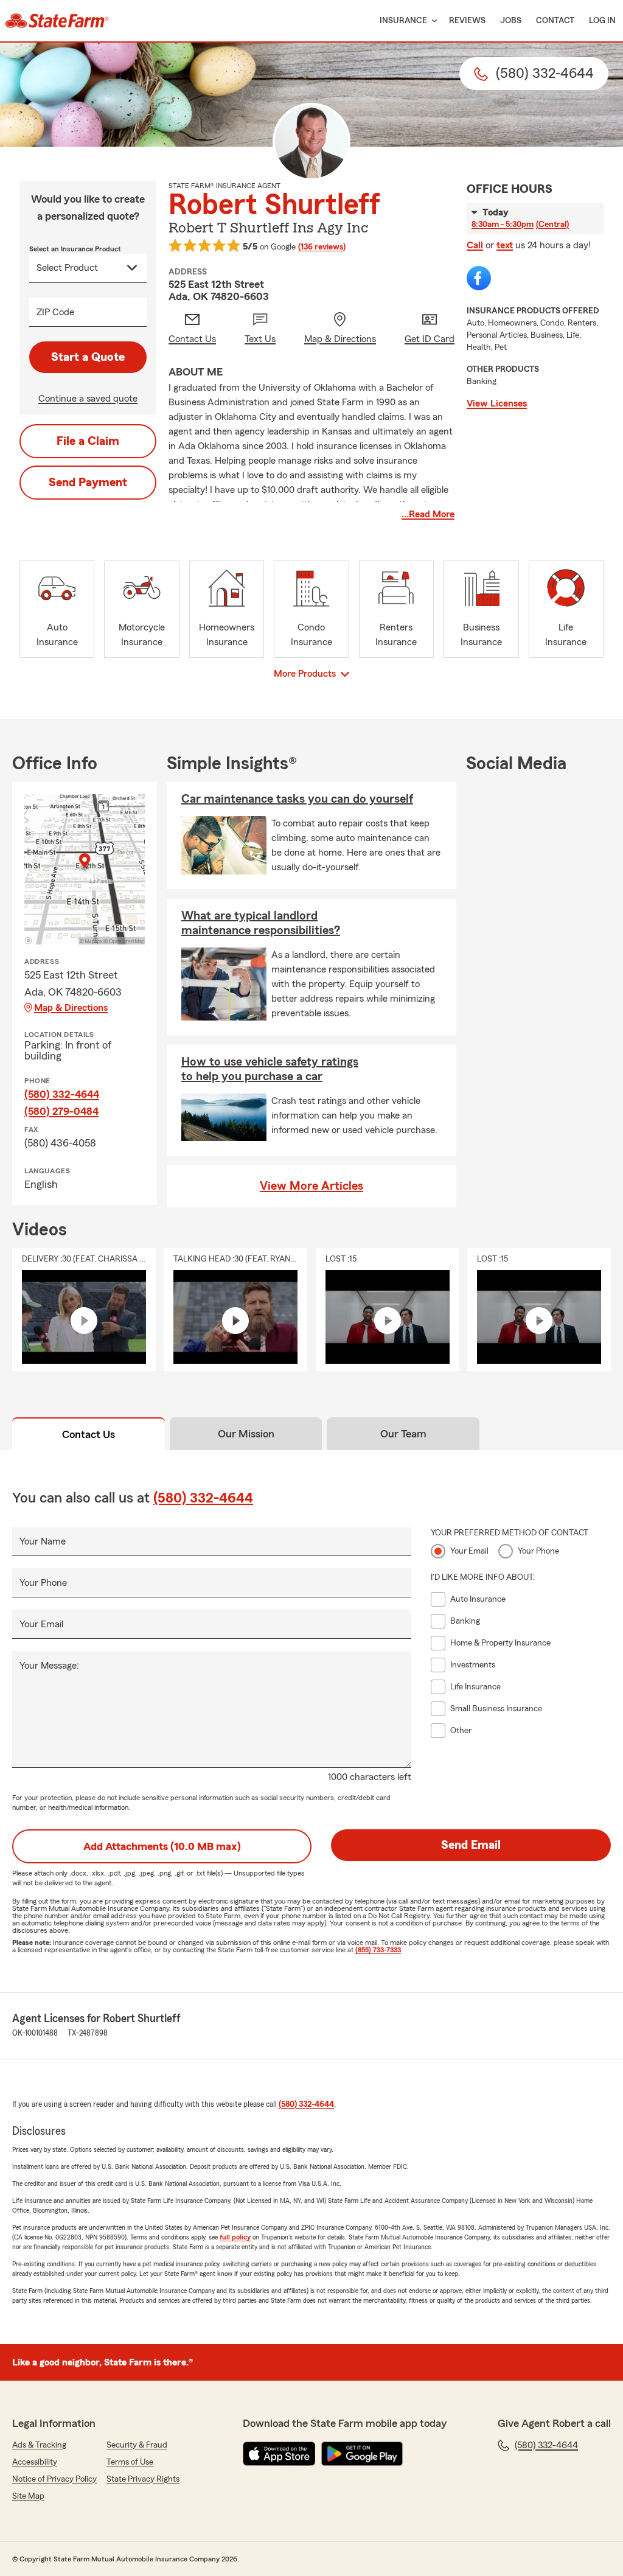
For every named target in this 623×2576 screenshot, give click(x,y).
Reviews (467, 21)
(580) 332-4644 (62, 1094)
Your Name (43, 1541)
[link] (57, 21)
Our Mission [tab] (246, 1434)
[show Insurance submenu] (432, 21)
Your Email (41, 1624)
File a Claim (88, 441)
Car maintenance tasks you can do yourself (297, 799)
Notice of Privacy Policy (54, 2479)
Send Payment (88, 483)
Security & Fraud (137, 2445)
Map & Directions (71, 1008)
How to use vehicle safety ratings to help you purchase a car (270, 1069)
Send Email (471, 1845)
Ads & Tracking (39, 2445)
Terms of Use (130, 2462)
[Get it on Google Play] (362, 2454)
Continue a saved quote (88, 399)
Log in (602, 21)
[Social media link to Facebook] (479, 278)
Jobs (511, 21)
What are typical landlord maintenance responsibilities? (261, 923)
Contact (555, 21)
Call (475, 245)
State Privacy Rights (143, 2479)
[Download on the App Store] (279, 2454)
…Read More (428, 514)
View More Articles (311, 1186)
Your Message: (49, 1666)
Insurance (403, 21)
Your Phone (43, 1583)
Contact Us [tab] (89, 1434)
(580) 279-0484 (61, 1111)
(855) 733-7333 (378, 1950)
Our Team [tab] (403, 1434)
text (505, 245)
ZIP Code (55, 312)
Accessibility (35, 2462)
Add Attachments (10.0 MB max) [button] (162, 1846)
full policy (235, 2237)
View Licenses (497, 403)
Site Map (28, 2496)
